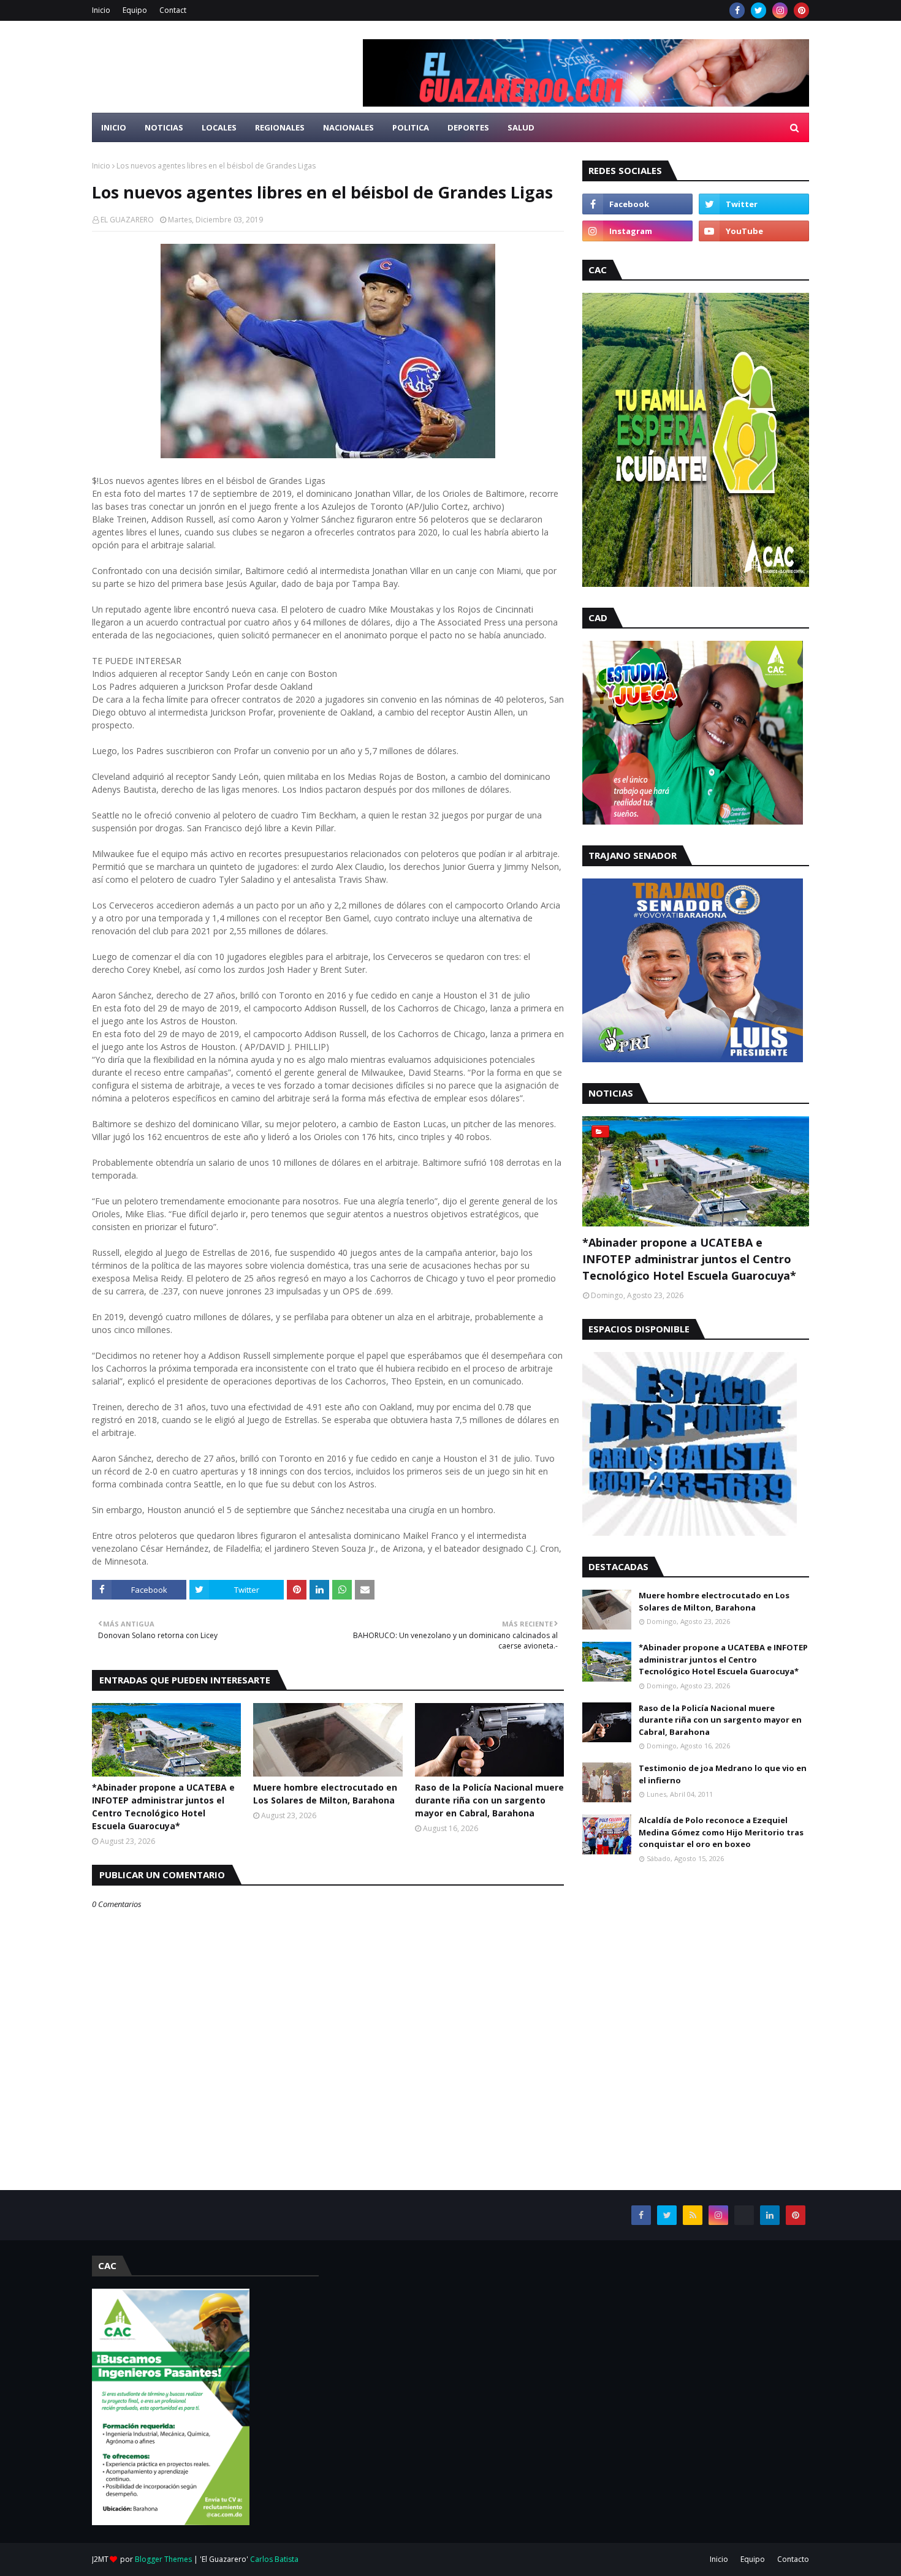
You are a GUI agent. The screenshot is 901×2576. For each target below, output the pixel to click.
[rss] (693, 2215)
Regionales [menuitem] (280, 127)
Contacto (793, 2559)
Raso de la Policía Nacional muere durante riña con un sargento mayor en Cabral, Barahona (489, 1800)
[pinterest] (801, 10)
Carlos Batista (274, 2559)
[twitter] (758, 10)
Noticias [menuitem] (164, 127)
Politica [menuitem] (411, 127)
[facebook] (737, 10)
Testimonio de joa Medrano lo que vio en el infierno (723, 1774)
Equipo (135, 10)
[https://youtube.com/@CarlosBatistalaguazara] (744, 2215)
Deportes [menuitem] (468, 127)
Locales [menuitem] (219, 127)
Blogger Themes (163, 2559)
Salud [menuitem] (521, 127)
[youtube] (754, 231)
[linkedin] (770, 2215)
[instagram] (780, 10)
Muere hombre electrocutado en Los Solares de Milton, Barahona (325, 1794)
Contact (173, 10)
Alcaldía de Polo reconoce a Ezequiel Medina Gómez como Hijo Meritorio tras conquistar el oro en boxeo (721, 1832)
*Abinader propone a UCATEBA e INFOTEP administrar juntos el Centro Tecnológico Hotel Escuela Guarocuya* (163, 1807)
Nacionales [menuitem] (348, 127)
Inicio (101, 10)
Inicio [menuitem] (114, 127)
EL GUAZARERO (127, 220)
